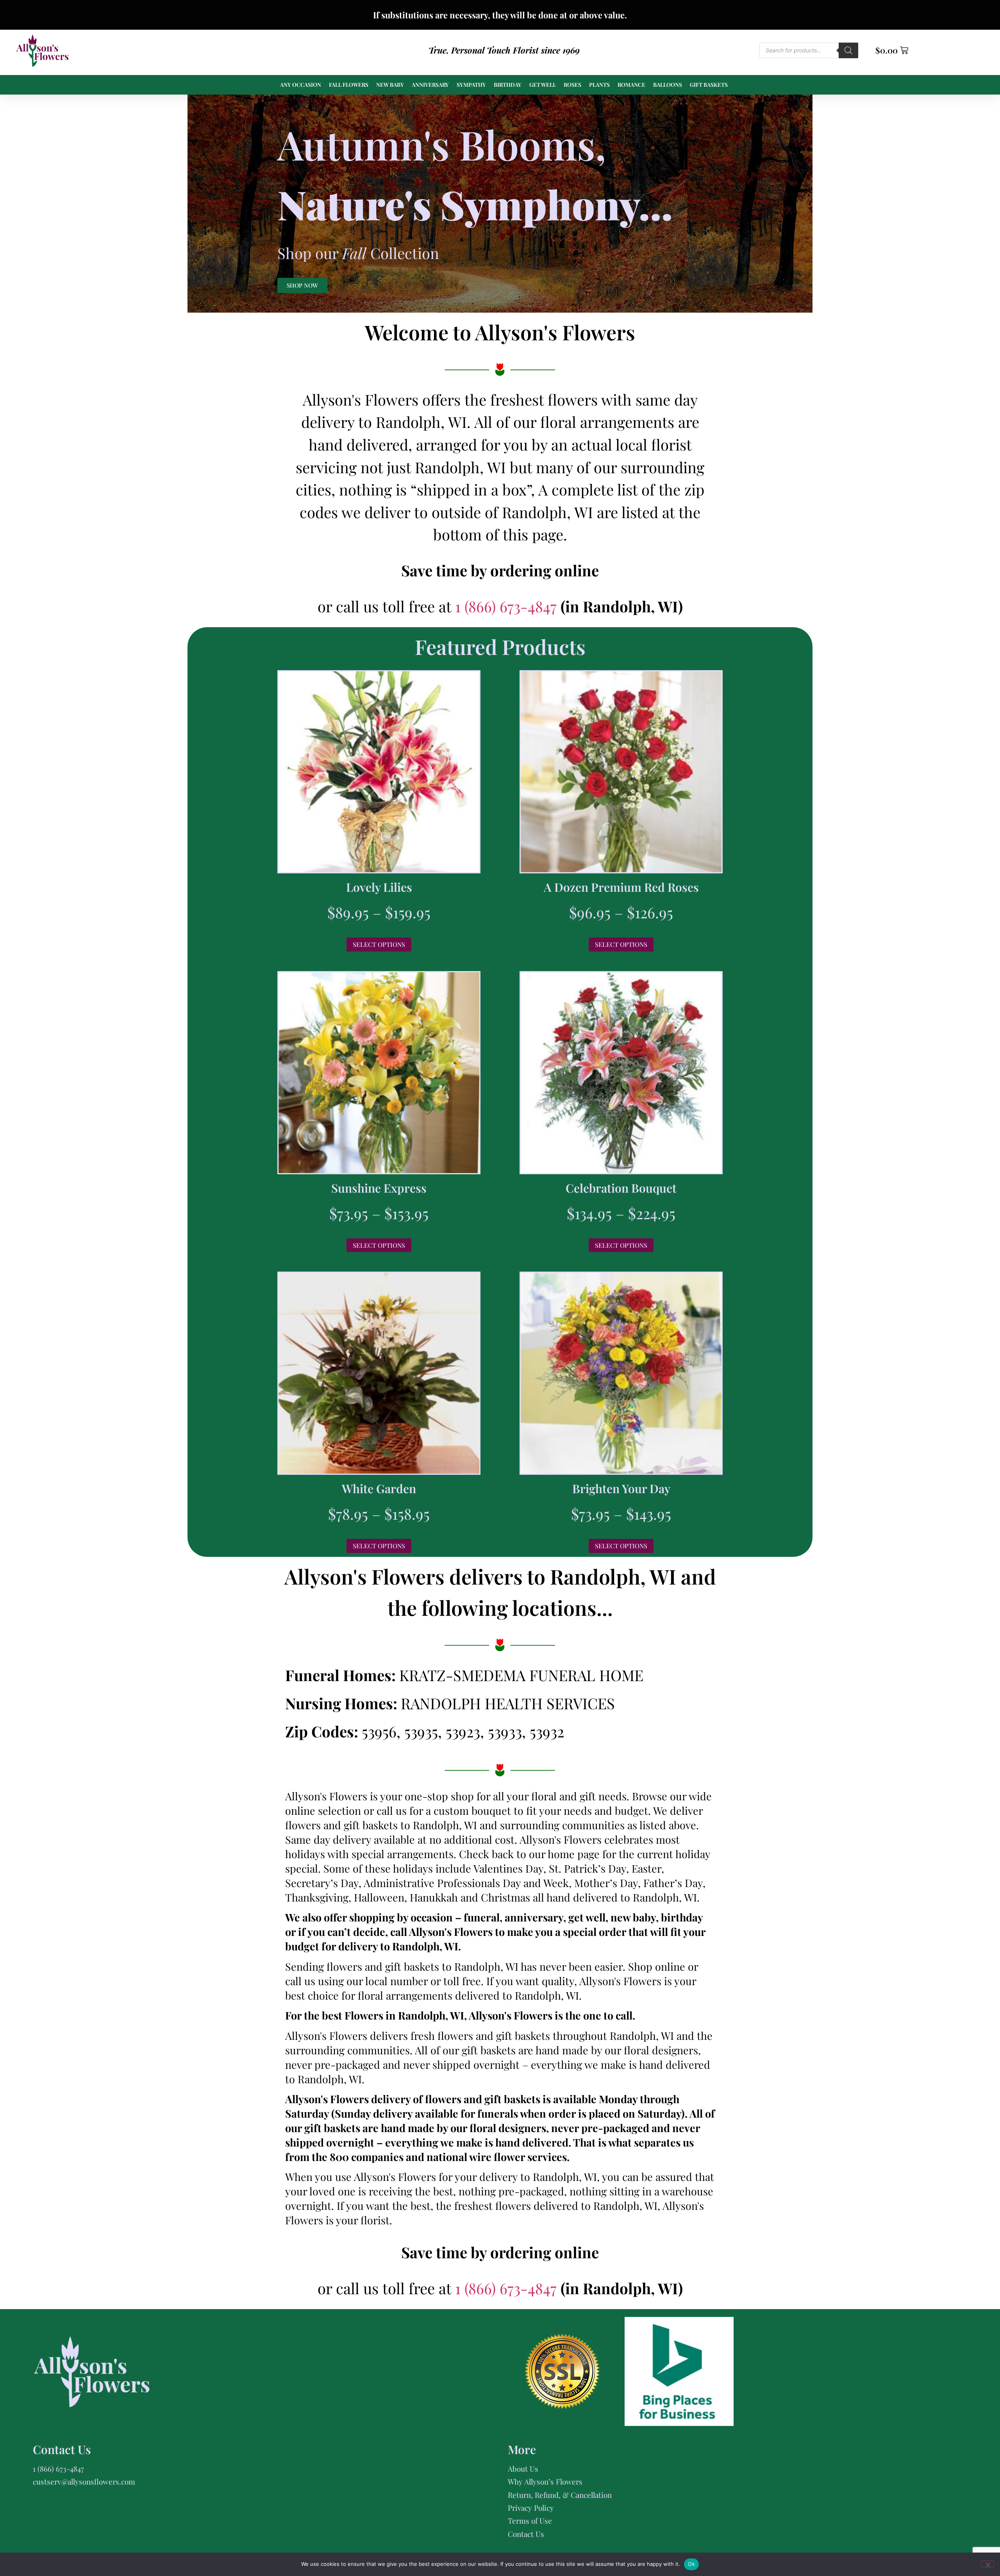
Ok (691, 2564)
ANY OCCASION (301, 85)
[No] (987, 2564)
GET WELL (543, 85)
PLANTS (599, 85)
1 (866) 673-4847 (508, 606)
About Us (523, 2469)
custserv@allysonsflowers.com (84, 2481)
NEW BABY (390, 85)
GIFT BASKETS (709, 85)
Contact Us (526, 2534)
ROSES (572, 85)
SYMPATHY (471, 85)
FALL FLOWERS (349, 85)
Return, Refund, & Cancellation (560, 2495)
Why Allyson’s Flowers (545, 2481)
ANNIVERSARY (430, 85)
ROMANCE (631, 85)
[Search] (848, 50)
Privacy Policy (531, 2508)
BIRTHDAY (508, 85)
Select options (379, 944)
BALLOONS (668, 85)
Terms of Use (530, 2521)
